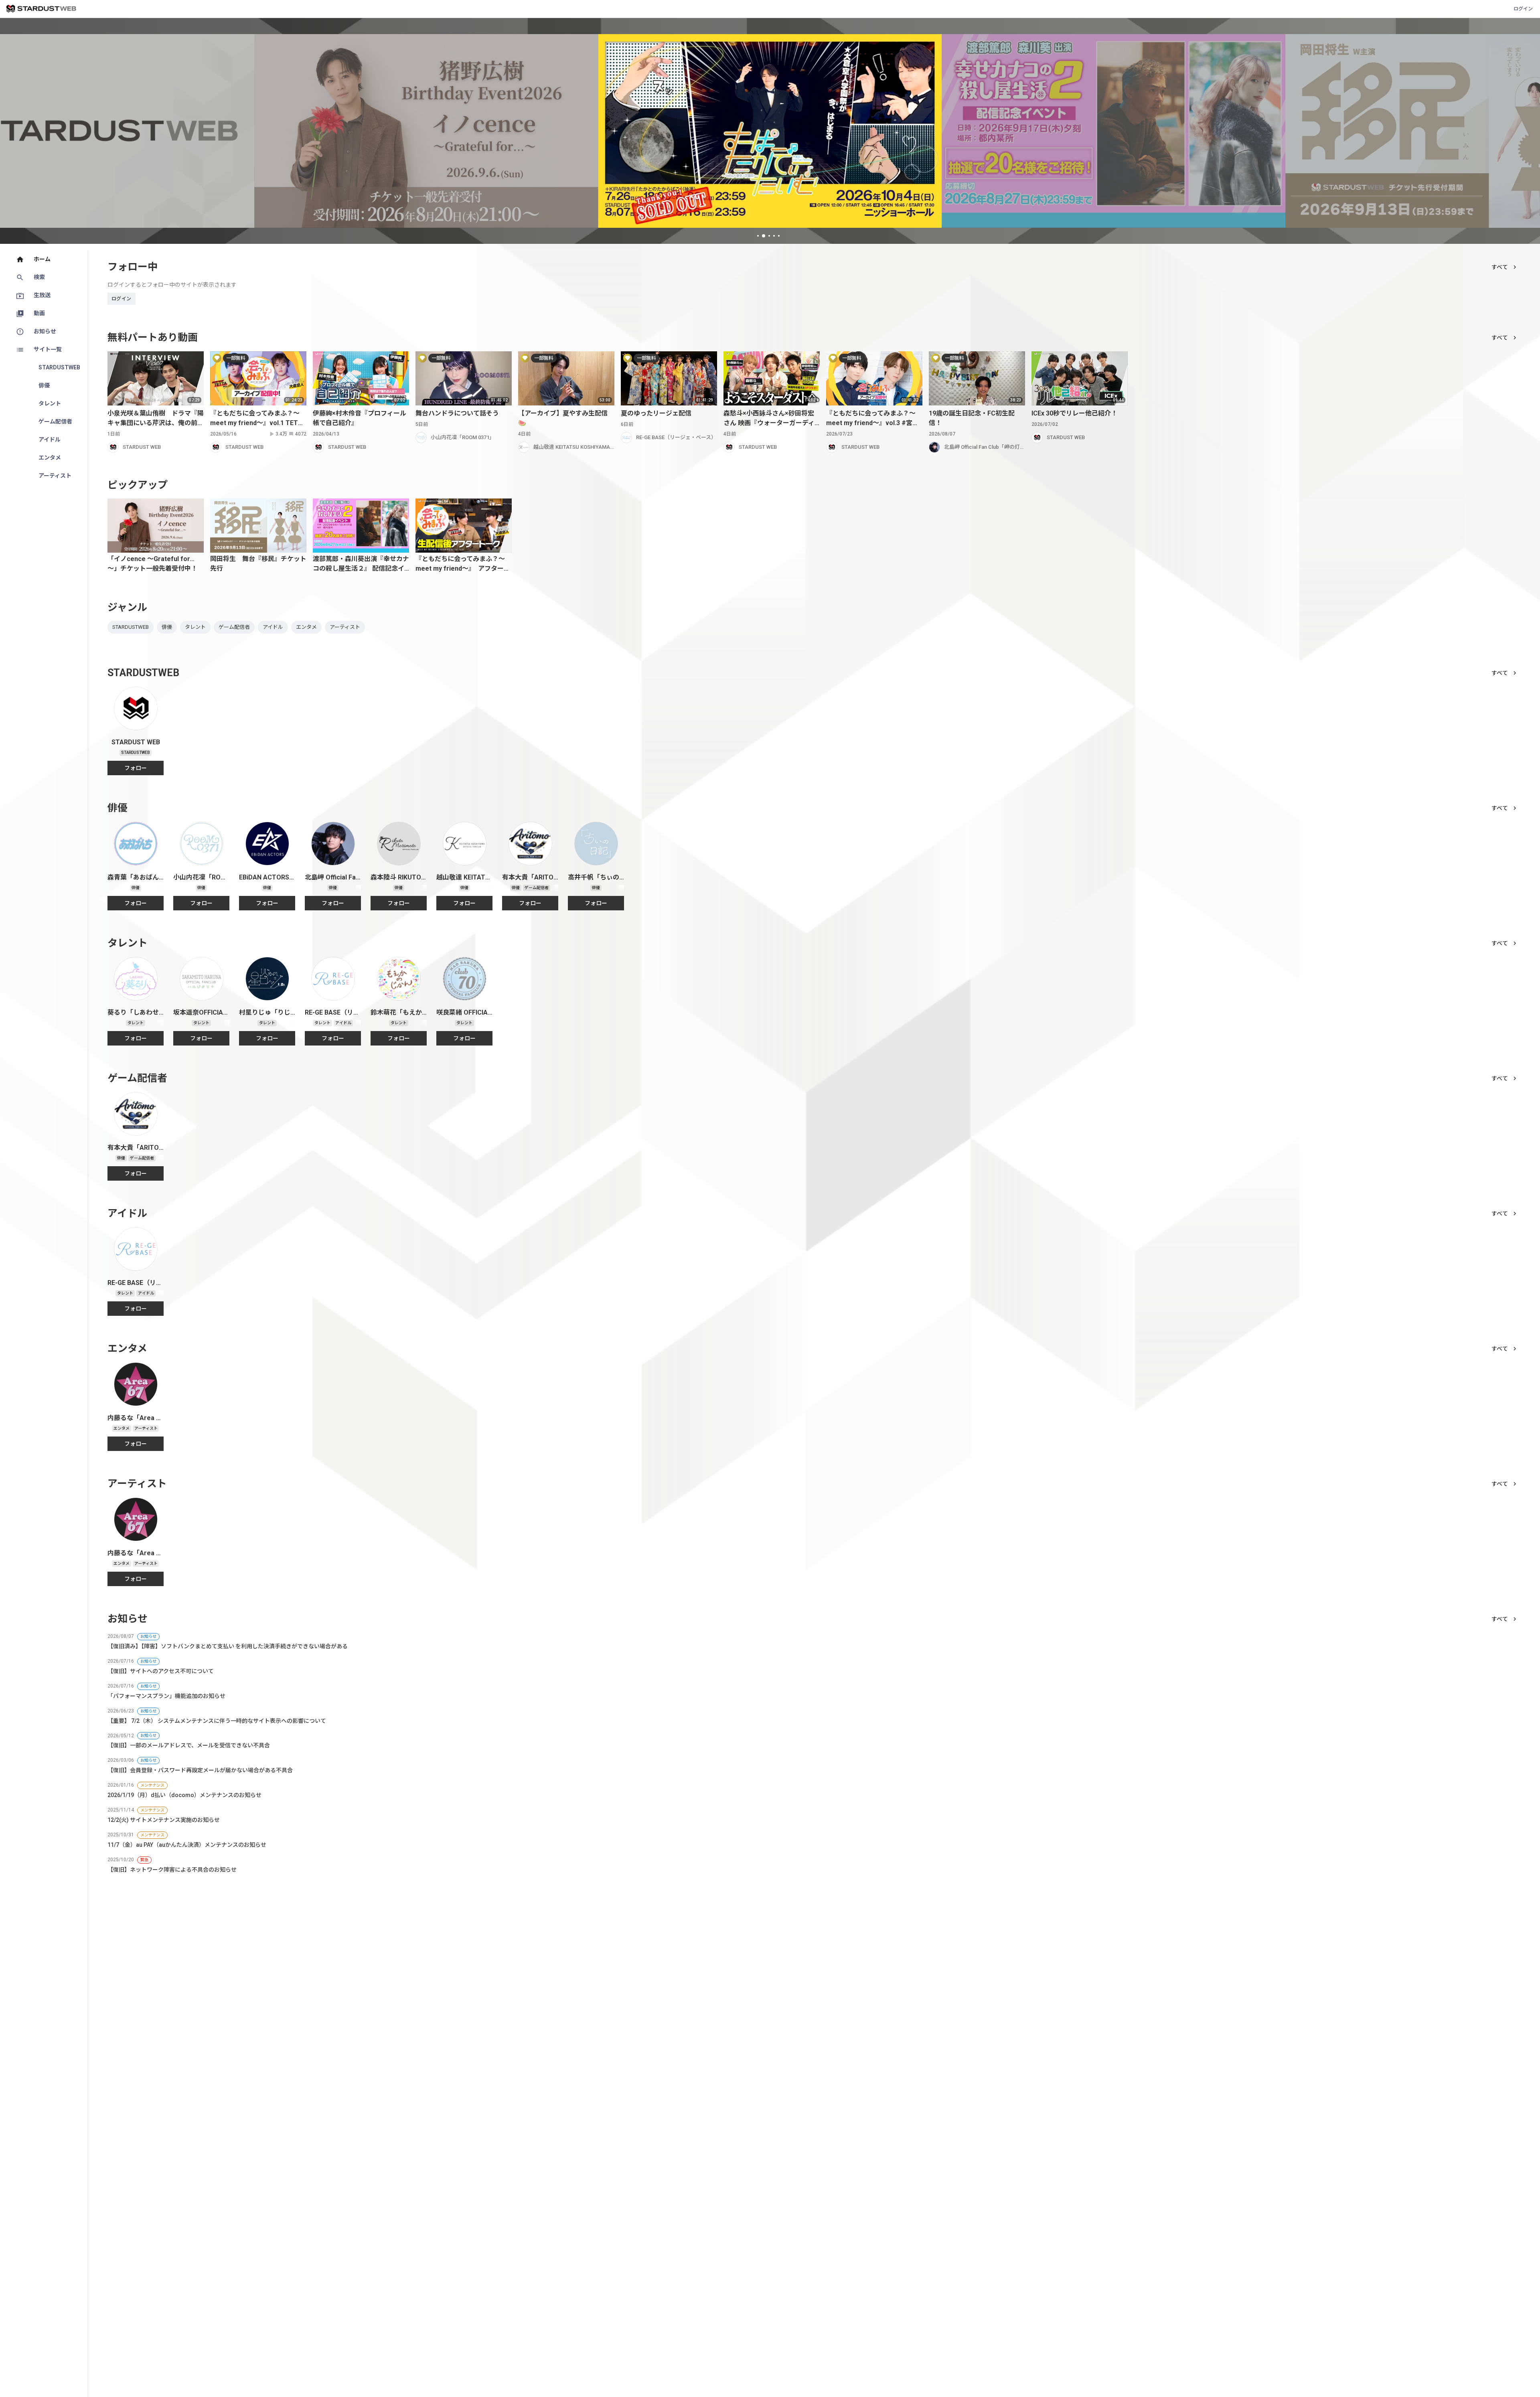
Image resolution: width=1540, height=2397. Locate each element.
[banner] (427, 131)
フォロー (136, 768)
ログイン (1523, 9)
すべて (1500, 267)
